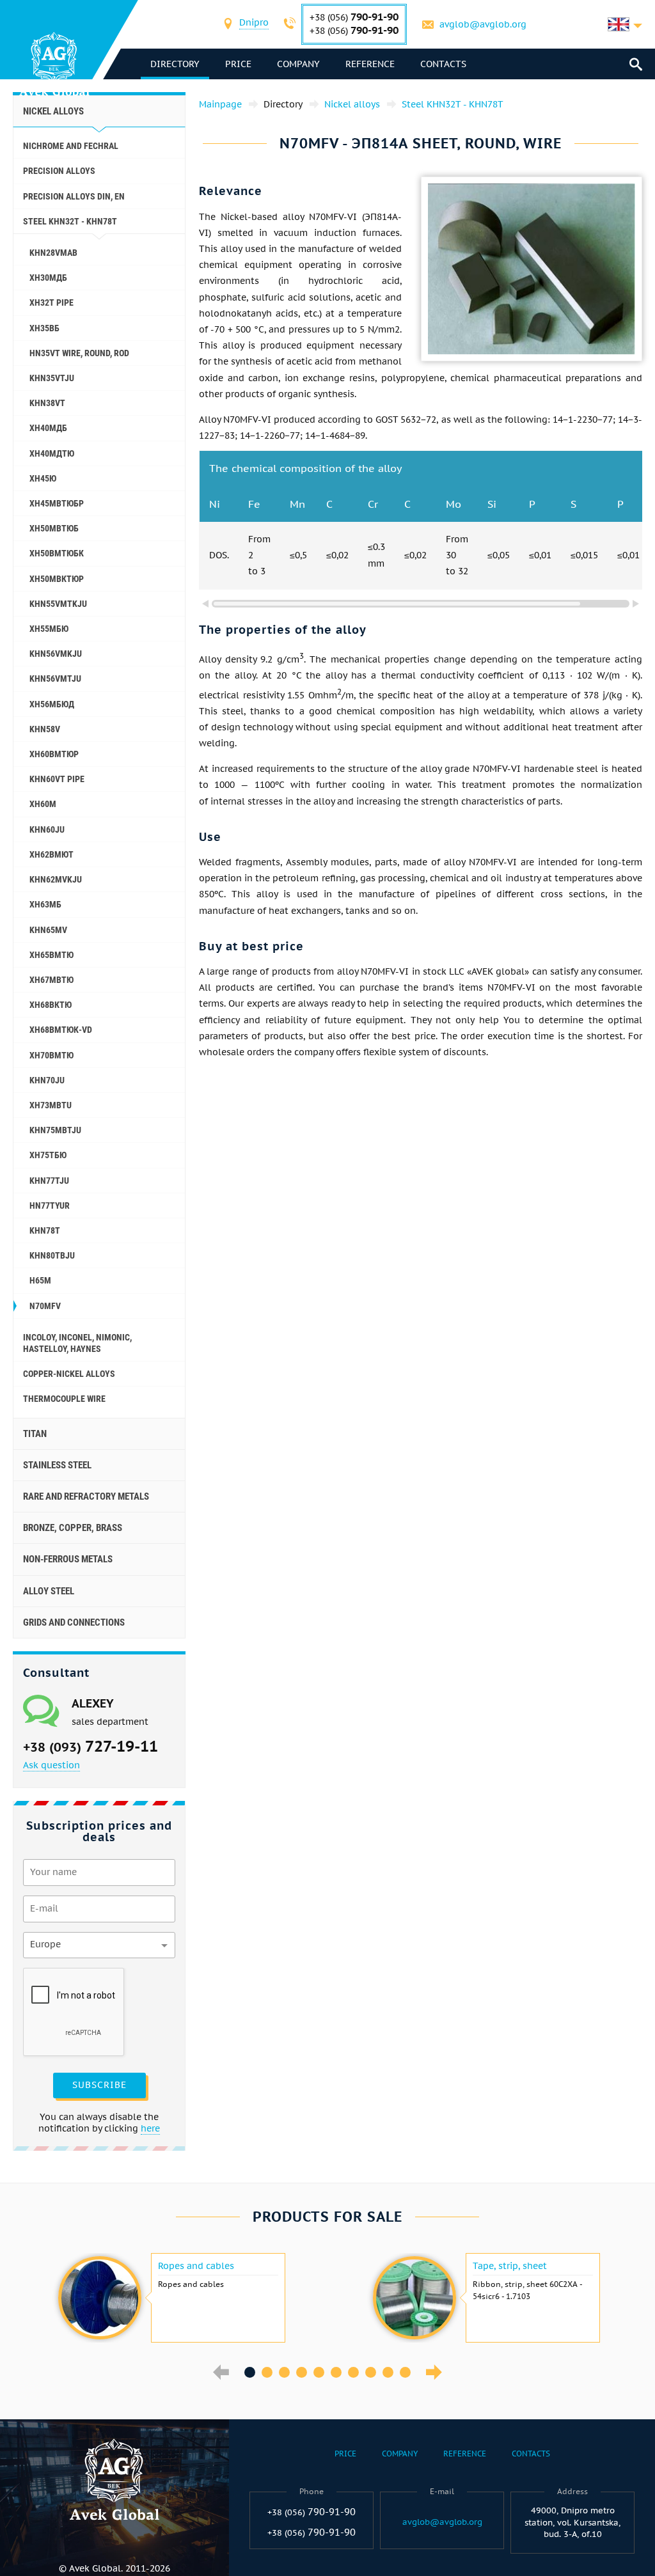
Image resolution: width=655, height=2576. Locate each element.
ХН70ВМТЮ (51, 1055)
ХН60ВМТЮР (54, 754)
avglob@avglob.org (483, 24)
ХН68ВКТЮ (51, 1005)
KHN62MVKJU (56, 879)
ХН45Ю (43, 478)
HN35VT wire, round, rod (79, 353)
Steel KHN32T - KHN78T (70, 221)
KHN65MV (48, 930)
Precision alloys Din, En (74, 196)
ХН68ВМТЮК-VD (61, 1030)
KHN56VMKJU (56, 654)
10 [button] (405, 2372)
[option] (170, 2298)
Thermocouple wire (64, 1399)
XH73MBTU (51, 1105)
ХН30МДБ (48, 278)
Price (238, 64)
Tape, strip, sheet (510, 2266)
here (150, 2128)
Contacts (443, 64)
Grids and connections (74, 1622)
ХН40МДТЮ (52, 453)
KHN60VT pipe (57, 779)
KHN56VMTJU (55, 679)
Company (298, 64)
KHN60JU (47, 829)
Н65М (40, 1280)
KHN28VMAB (53, 253)
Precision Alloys (59, 171)
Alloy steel (49, 1591)
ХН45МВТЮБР (57, 503)
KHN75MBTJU (55, 1130)
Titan (35, 1434)
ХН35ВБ (44, 328)
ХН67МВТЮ (51, 980)
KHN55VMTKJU (58, 604)
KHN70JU (47, 1080)
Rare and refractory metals (86, 1496)
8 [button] (371, 2372)
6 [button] (336, 2372)
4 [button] (302, 2372)
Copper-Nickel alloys (69, 1374)
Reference (370, 64)
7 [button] (353, 2372)
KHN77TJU (49, 1181)
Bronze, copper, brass (73, 1528)
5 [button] (319, 2372)
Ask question (51, 1765)
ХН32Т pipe (51, 302)
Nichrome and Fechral (71, 146)
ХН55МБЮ (49, 629)
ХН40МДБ (48, 428)
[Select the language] (625, 24)
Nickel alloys (53, 111)
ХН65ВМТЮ (51, 955)
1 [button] (250, 2372)
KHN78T (45, 1230)
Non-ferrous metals (68, 1559)
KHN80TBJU (52, 1255)
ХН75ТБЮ (48, 1155)
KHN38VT (47, 403)
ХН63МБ (45, 904)
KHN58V (45, 729)
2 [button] (267, 2372)
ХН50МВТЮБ (54, 528)
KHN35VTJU (52, 378)
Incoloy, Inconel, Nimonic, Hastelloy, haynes (77, 1343)
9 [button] (388, 2372)
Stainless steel (57, 1465)
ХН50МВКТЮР (57, 579)
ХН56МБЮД (52, 704)
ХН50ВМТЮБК (57, 553)
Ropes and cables (196, 2266)
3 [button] (284, 2372)
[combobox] (254, 24)
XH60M (43, 804)
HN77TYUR (50, 1206)
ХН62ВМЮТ (51, 854)
